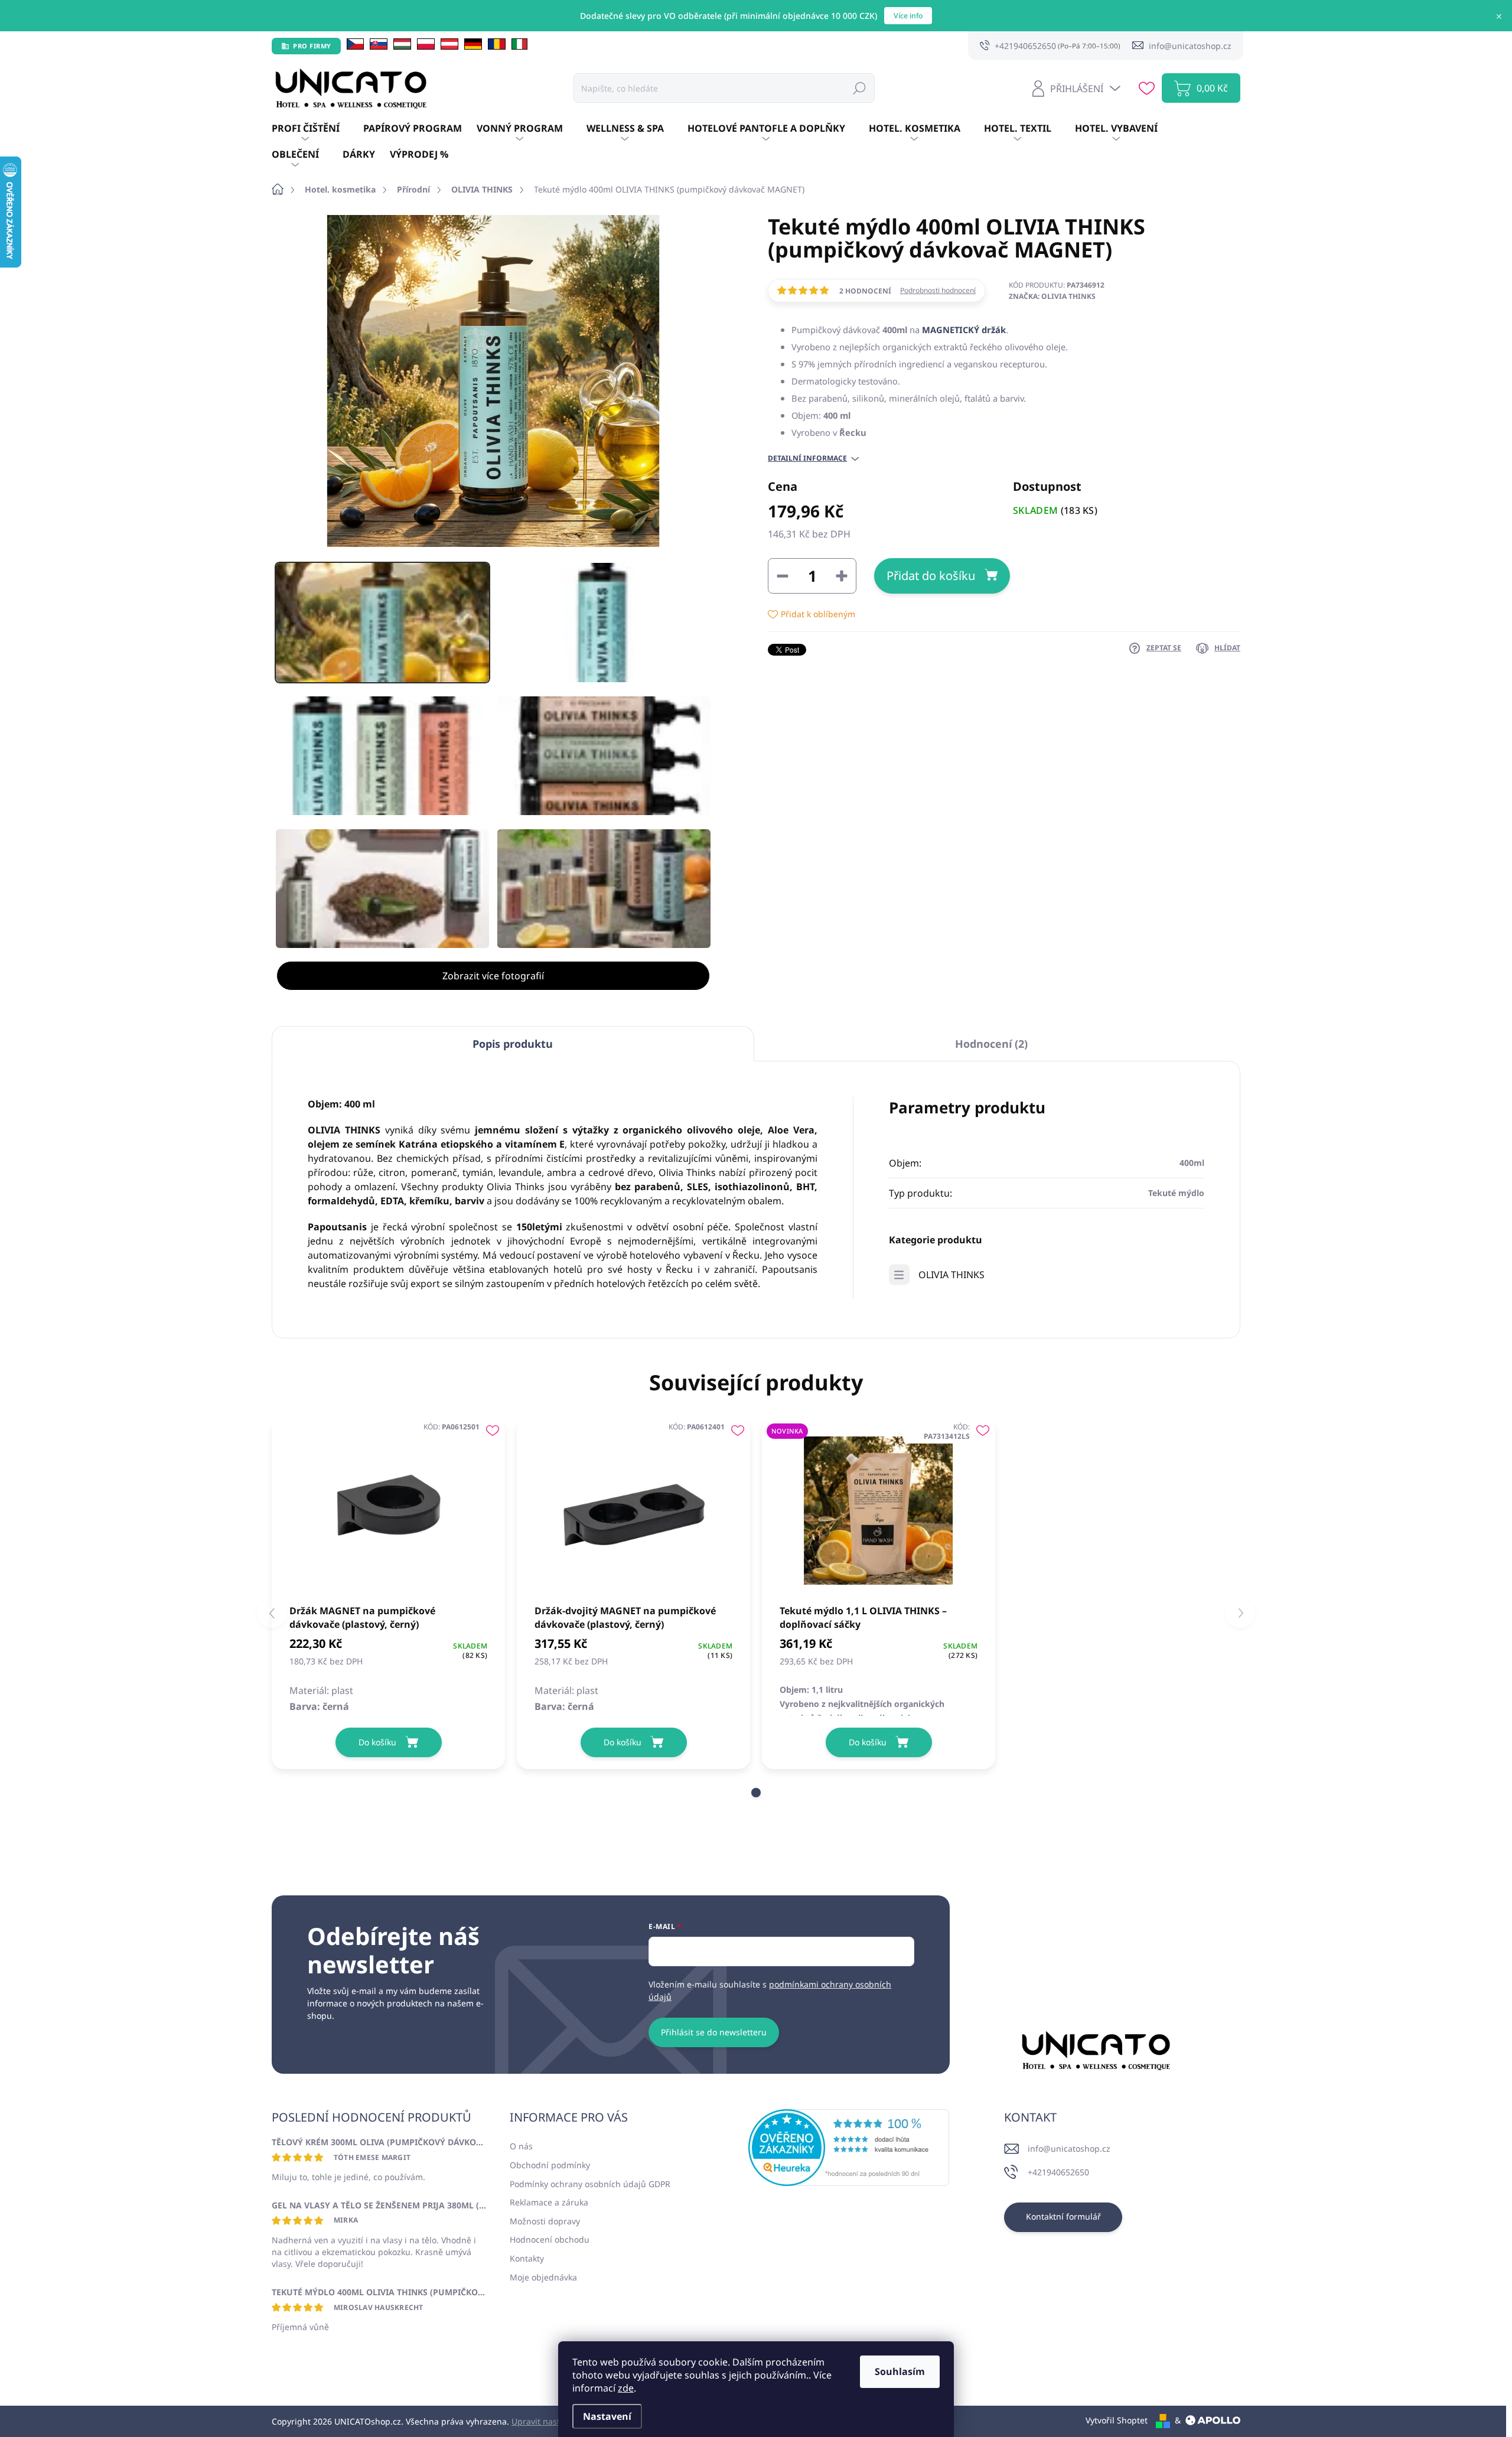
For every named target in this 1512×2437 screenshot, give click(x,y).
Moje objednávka (543, 2277)
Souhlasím (900, 2371)
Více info (908, 16)
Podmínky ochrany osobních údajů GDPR (590, 2184)
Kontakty (527, 2258)
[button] (756, 1793)
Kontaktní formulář (1063, 2216)
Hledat (859, 88)
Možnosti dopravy (545, 2221)
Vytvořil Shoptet (1117, 2420)
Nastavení (607, 2416)
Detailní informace (807, 458)
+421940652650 (1058, 2172)
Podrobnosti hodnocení (938, 291)
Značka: (1052, 296)
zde (626, 2388)
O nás (521, 2146)
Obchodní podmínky (550, 2165)
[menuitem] (317, 129)
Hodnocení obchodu (550, 2239)
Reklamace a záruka (549, 2202)
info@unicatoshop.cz (1069, 2148)
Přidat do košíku (931, 576)
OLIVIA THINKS (951, 1275)
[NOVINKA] (879, 1511)
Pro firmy (312, 46)
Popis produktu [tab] (513, 1044)
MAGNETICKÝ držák (964, 330)
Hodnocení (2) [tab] (991, 1044)
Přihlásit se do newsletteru (714, 2032)
